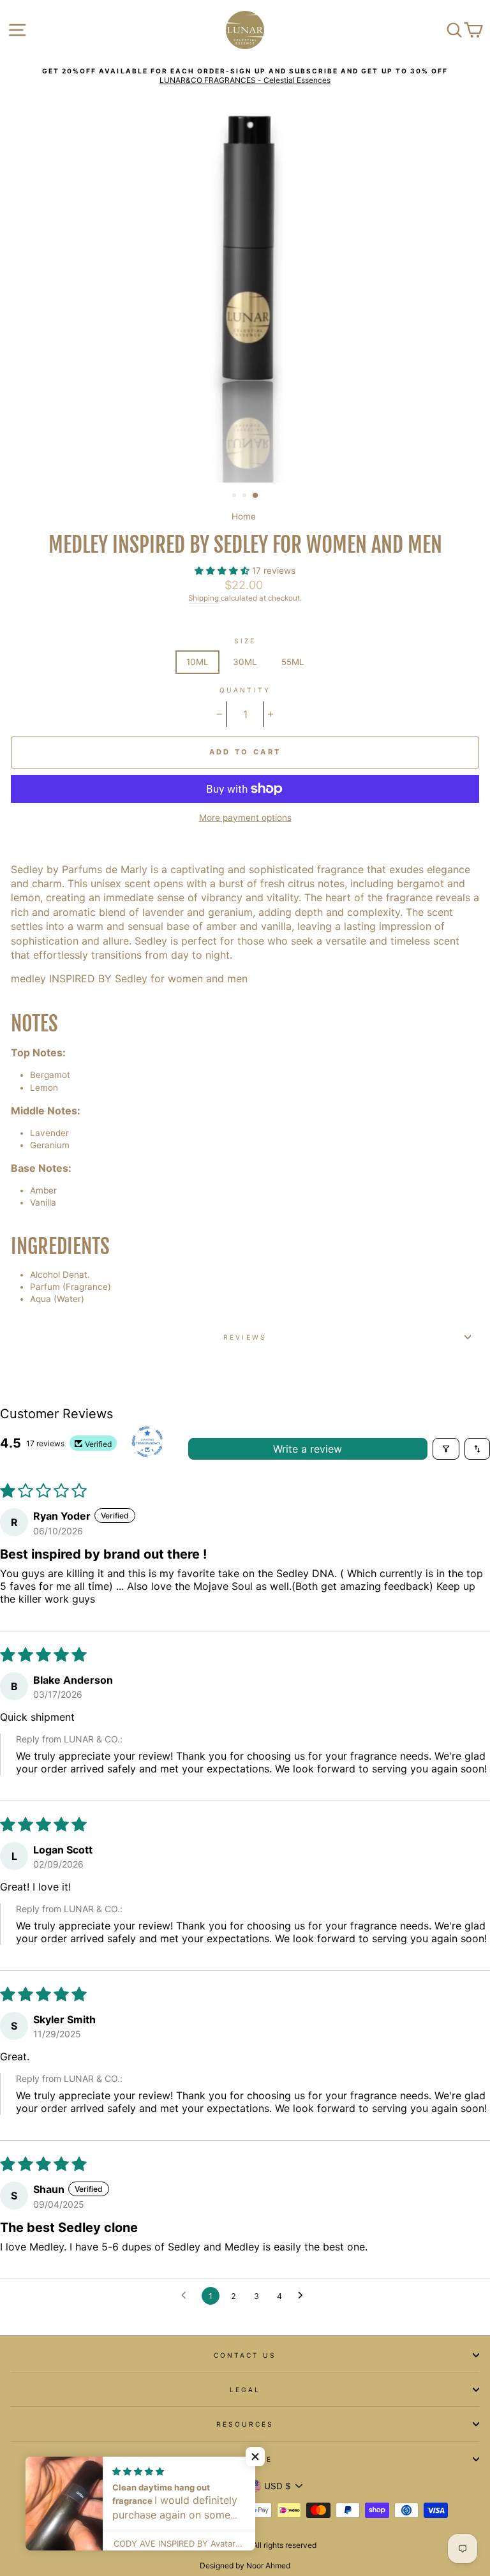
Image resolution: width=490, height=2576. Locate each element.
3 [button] (256, 496)
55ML (293, 662)
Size (245, 641)
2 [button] (246, 497)
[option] (245, 76)
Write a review (308, 1449)
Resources (245, 2424)
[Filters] (446, 1449)
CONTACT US (245, 2355)
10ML (197, 662)
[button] (223, 571)
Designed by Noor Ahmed (245, 2565)
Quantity (245, 690)
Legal (245, 2390)
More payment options (245, 818)
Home (244, 516)
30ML (245, 662)
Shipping (204, 598)
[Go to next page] (304, 2296)
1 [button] (235, 497)
